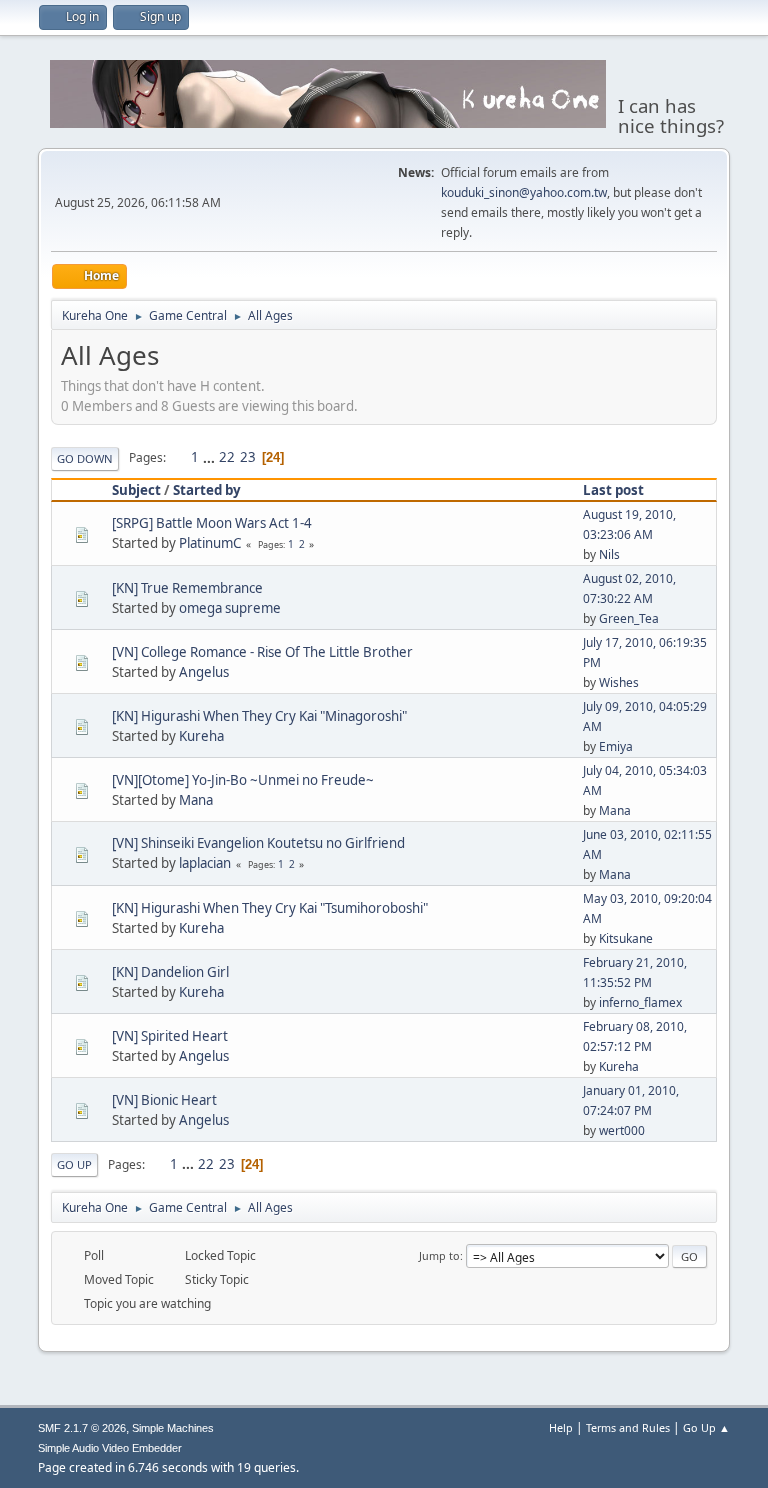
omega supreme (230, 608)
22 (227, 457)
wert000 (622, 1130)
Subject (136, 490)
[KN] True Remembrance (187, 588)
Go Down (85, 458)
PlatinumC (210, 543)
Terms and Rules (628, 1427)
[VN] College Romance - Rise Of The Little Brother (262, 652)
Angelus (204, 672)
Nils (609, 554)
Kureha (201, 736)
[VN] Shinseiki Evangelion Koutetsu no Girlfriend (258, 843)
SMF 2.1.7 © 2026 (82, 1428)
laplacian (205, 863)
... (210, 457)
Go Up (74, 1164)
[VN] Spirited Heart (170, 1036)
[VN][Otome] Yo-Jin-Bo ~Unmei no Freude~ (243, 780)
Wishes (619, 682)
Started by (207, 490)
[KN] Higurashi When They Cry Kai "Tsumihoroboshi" (270, 908)
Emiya (616, 746)
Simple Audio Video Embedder (110, 1448)
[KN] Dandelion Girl (170, 972)
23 (248, 457)
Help (561, 1427)
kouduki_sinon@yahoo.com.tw (524, 192)
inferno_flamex (640, 1002)
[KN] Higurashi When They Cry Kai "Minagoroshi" (259, 716)
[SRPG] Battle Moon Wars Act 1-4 (212, 523)
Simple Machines (173, 1428)
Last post (613, 490)
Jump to (439, 1255)
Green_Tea (629, 618)
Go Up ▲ (706, 1427)
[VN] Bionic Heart (164, 1100)
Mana (196, 800)
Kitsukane (626, 938)
